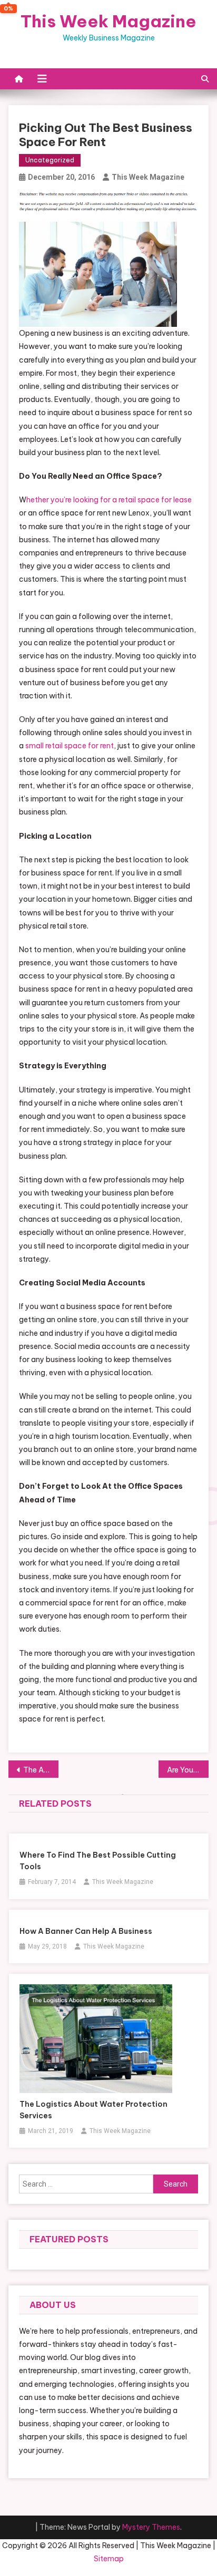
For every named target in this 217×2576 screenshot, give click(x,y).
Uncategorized (50, 160)
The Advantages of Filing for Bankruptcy (41, 1770)
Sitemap (109, 2559)
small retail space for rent (70, 746)
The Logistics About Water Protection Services (93, 2110)
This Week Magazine (108, 21)
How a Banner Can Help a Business (86, 1931)
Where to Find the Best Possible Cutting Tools (98, 1861)
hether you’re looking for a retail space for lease (109, 500)
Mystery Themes (151, 2527)
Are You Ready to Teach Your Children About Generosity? (188, 1770)
